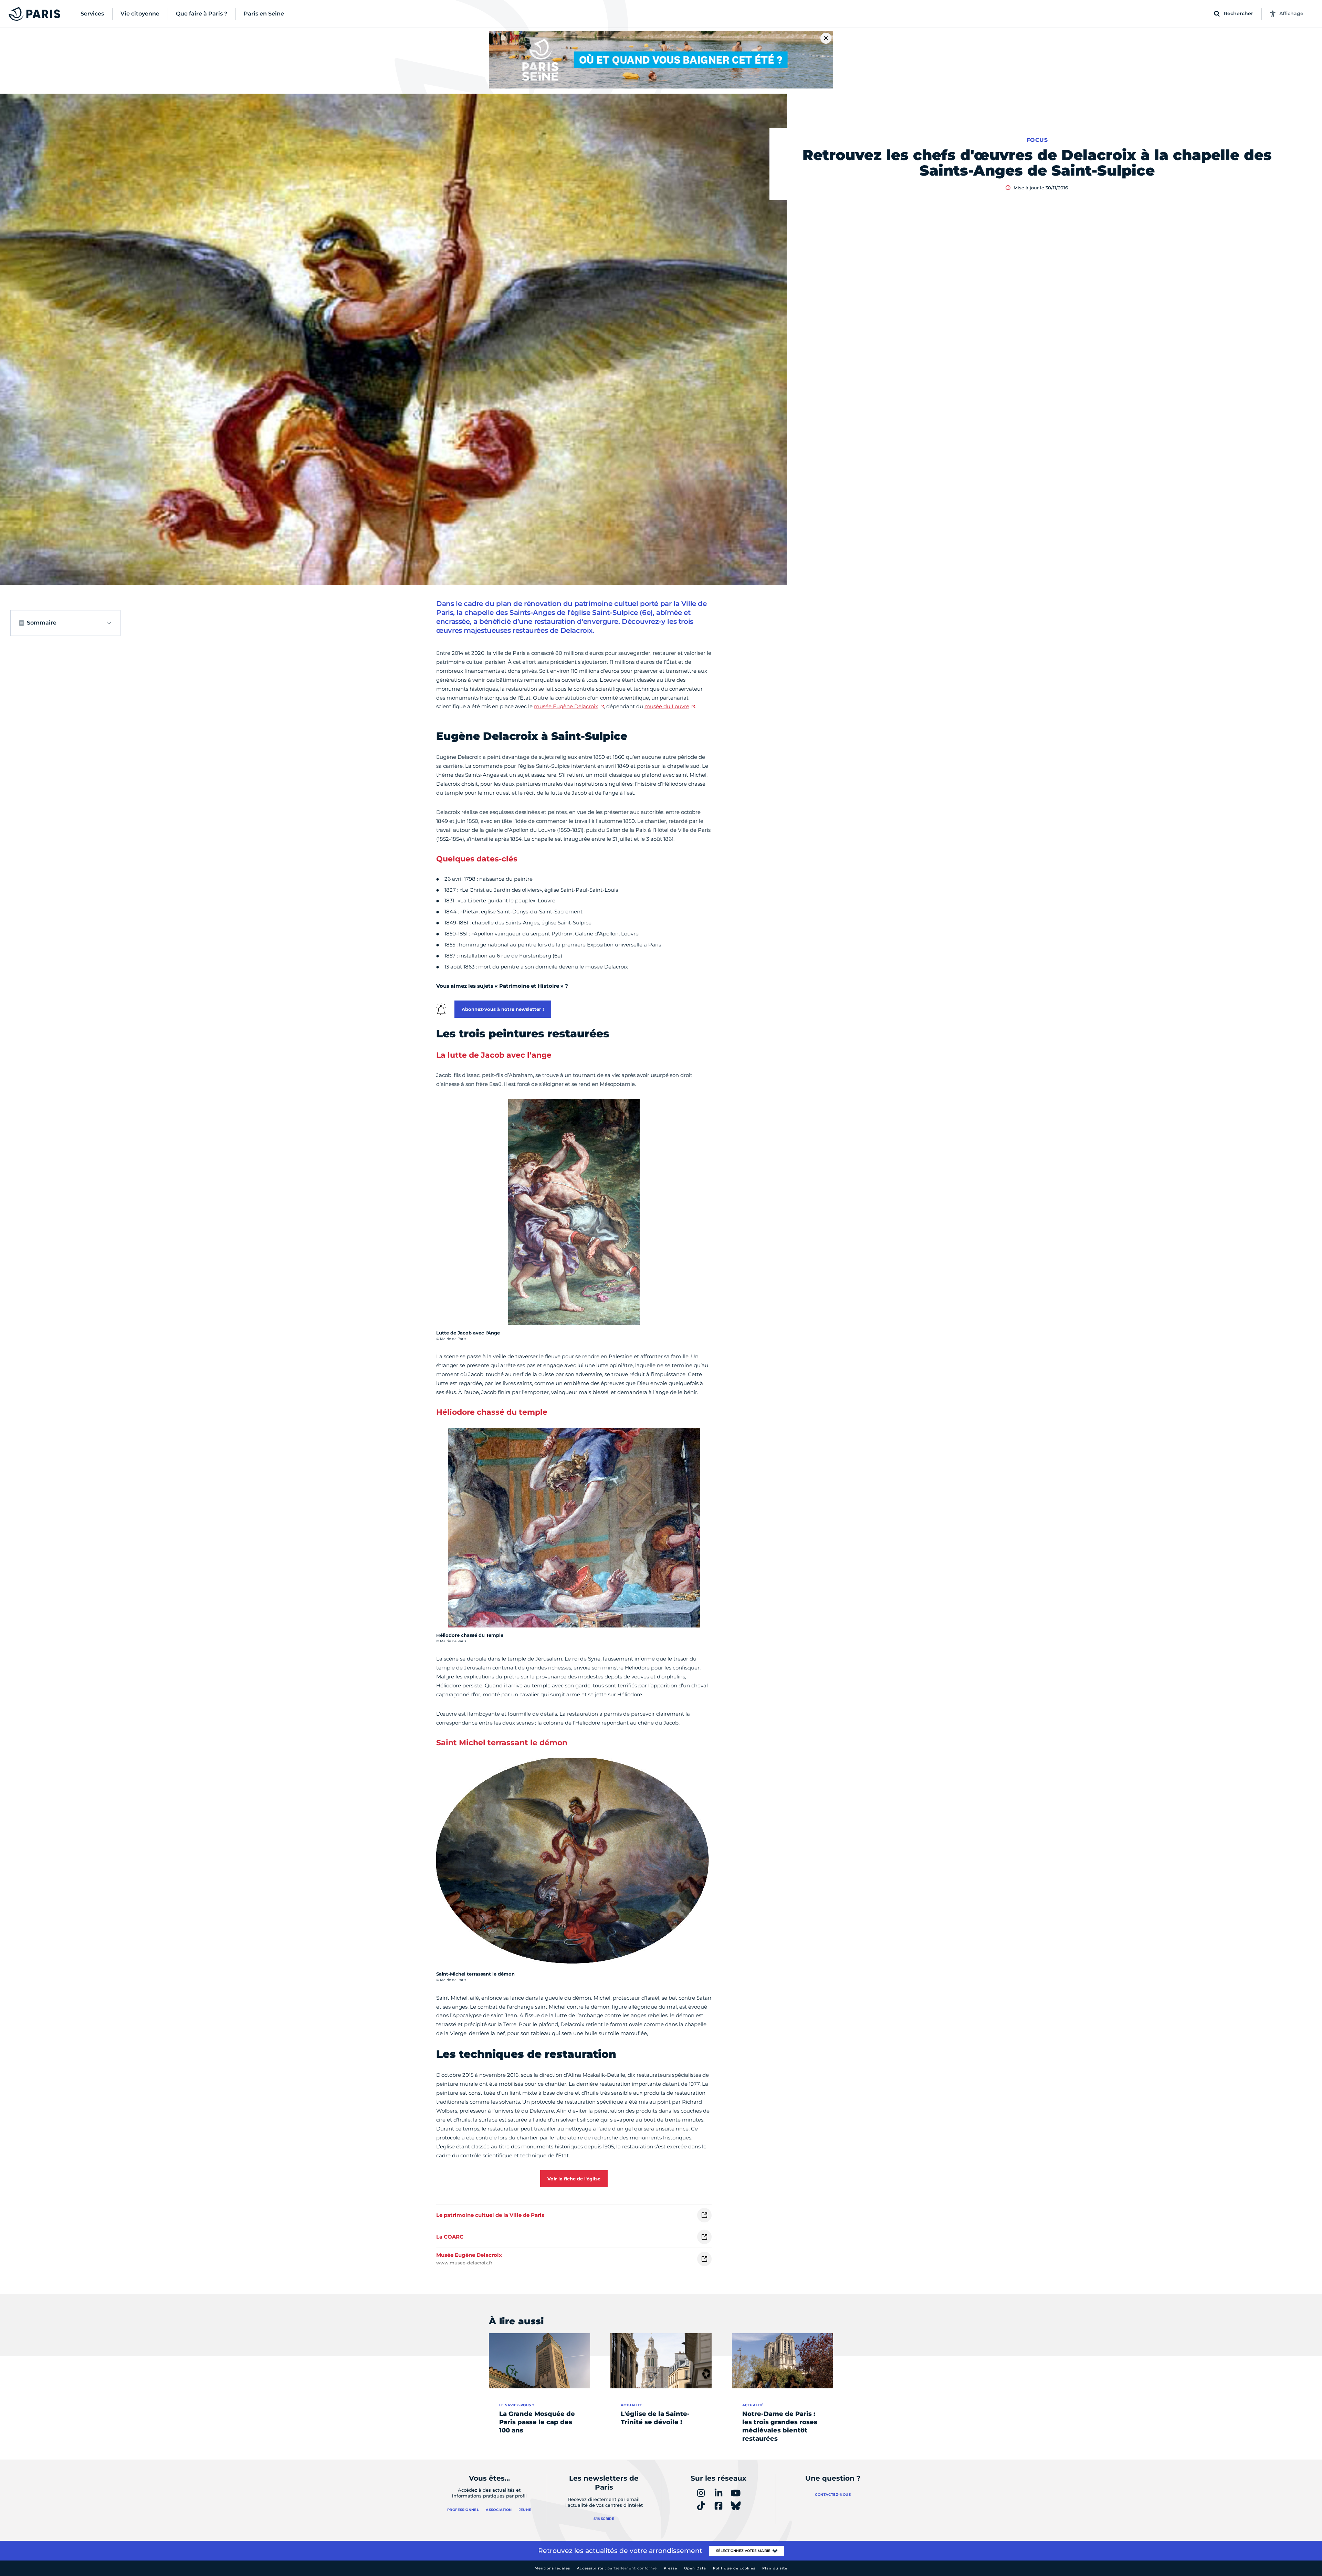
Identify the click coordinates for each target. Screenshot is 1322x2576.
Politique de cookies (734, 2568)
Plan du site (775, 2568)
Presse (670, 2568)
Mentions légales (552, 2568)
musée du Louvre (667, 706)
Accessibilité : (617, 2568)
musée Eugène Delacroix (566, 706)
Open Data (695, 2568)
